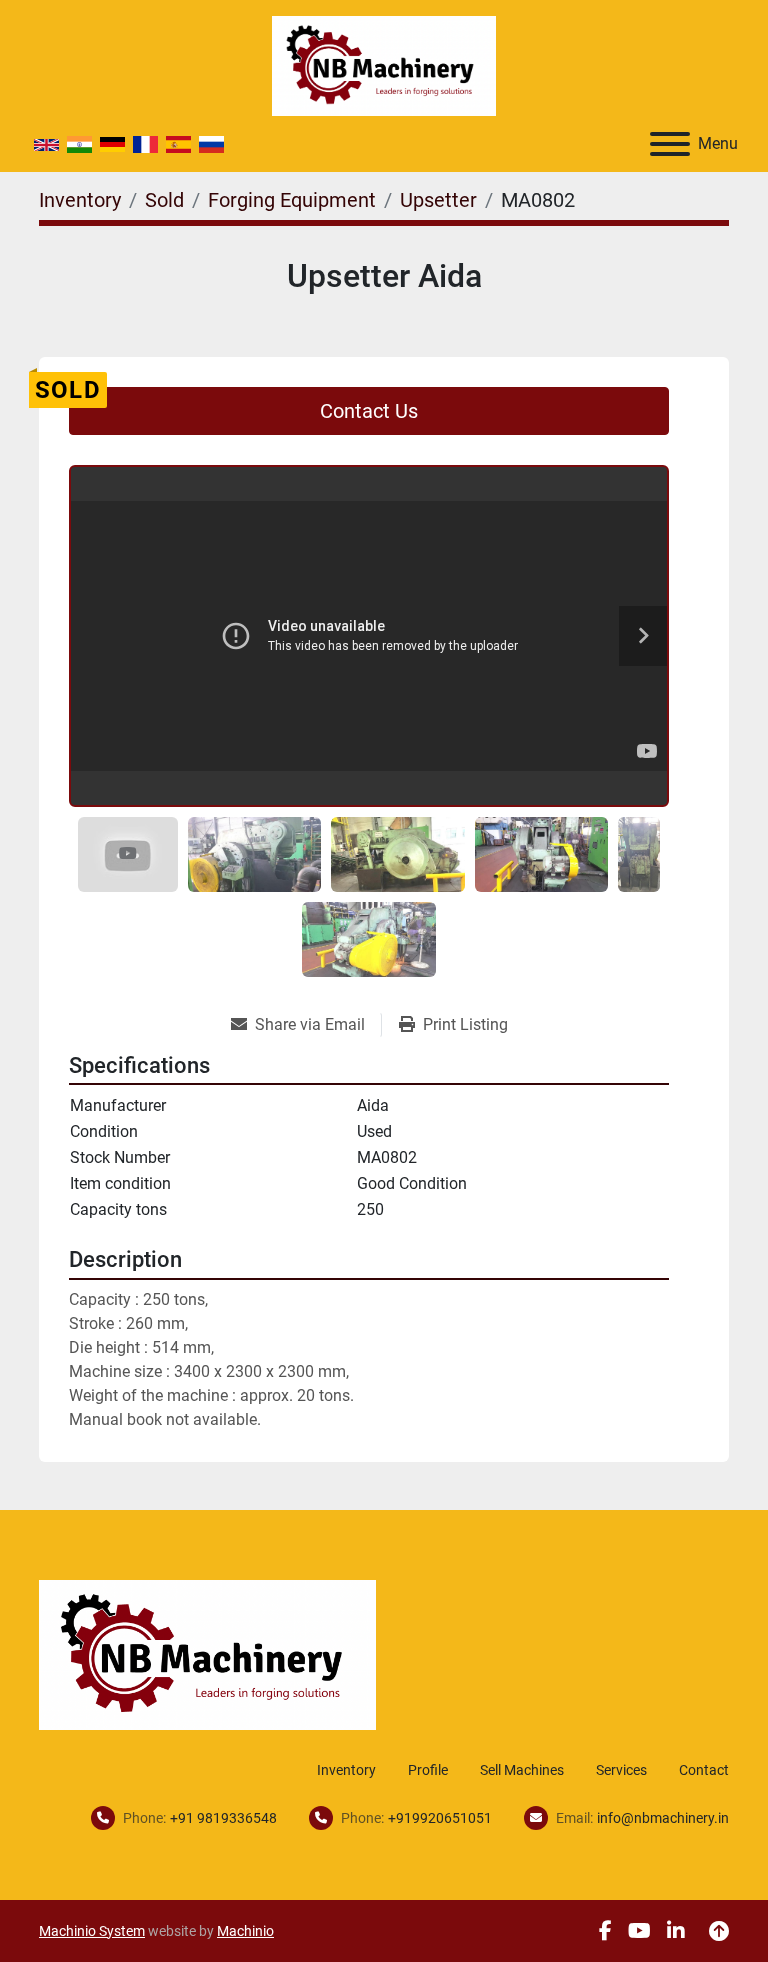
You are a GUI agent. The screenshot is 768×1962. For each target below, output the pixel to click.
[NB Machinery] (207, 1653)
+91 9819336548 (223, 1818)
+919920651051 (440, 1818)
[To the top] (719, 1931)
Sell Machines (522, 1770)
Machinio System (92, 1931)
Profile (428, 1770)
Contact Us (369, 411)
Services (621, 1770)
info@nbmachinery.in (663, 1818)
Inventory (346, 1770)
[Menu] (670, 144)
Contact (704, 1770)
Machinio (245, 1931)
